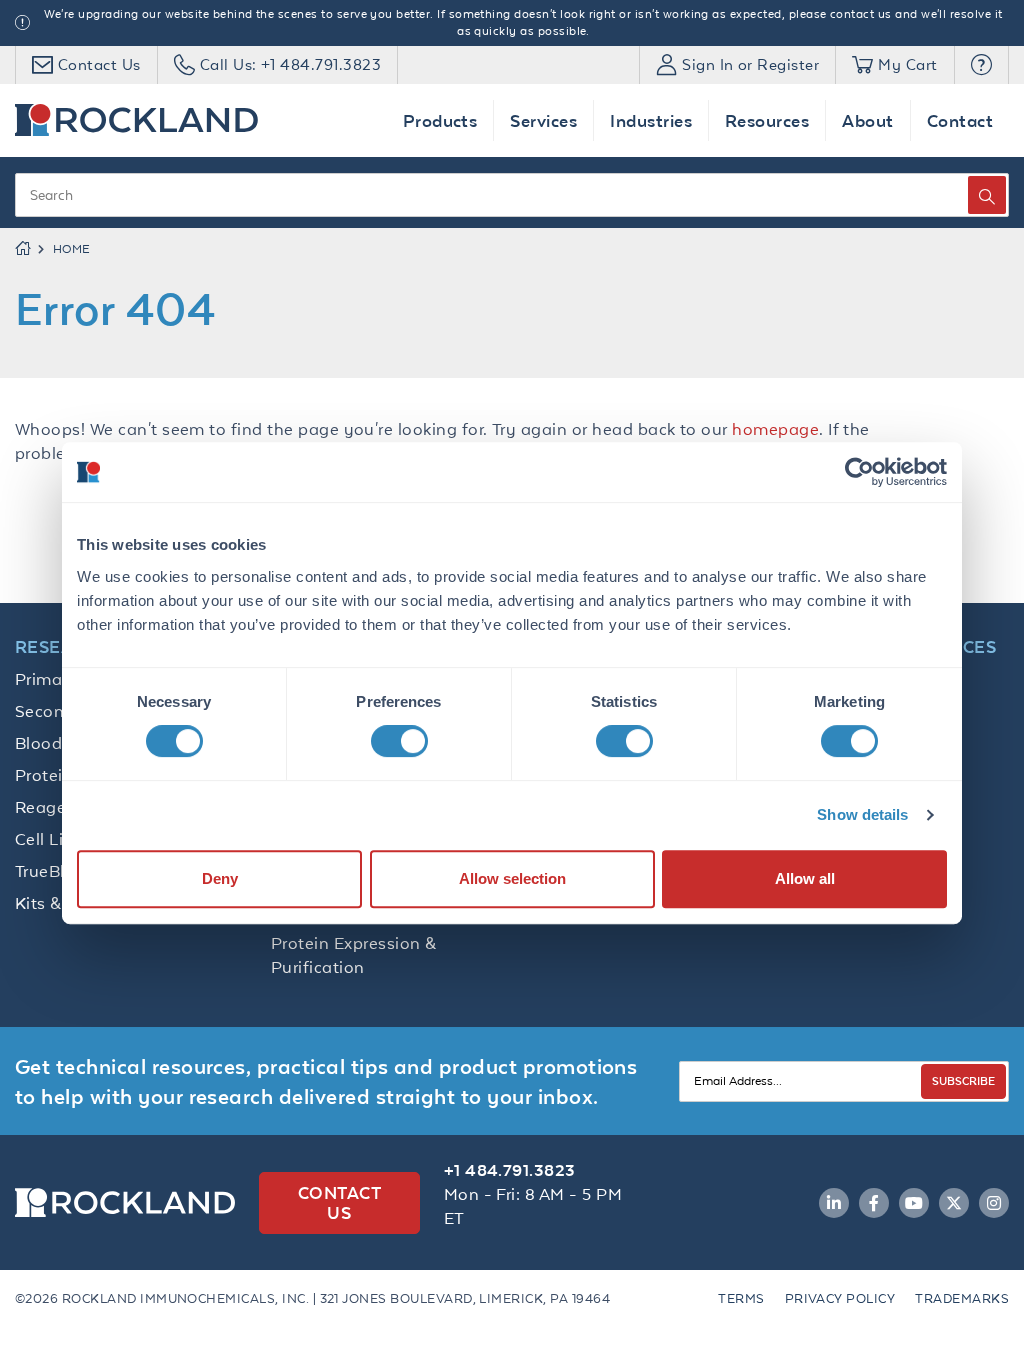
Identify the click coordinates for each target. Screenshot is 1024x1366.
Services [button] (543, 120)
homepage (775, 429)
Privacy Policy (840, 1298)
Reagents (53, 807)
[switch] (399, 741)
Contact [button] (960, 120)
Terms (741, 1298)
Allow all (805, 878)
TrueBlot (48, 871)
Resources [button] (767, 120)
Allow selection (512, 878)
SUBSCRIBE (963, 1080)
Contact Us (339, 1202)
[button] (981, 65)
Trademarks (962, 1298)
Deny (220, 878)
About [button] (867, 120)
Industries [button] (651, 120)
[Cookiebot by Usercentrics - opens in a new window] (859, 472)
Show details (862, 814)
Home (72, 249)
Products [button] (440, 120)
